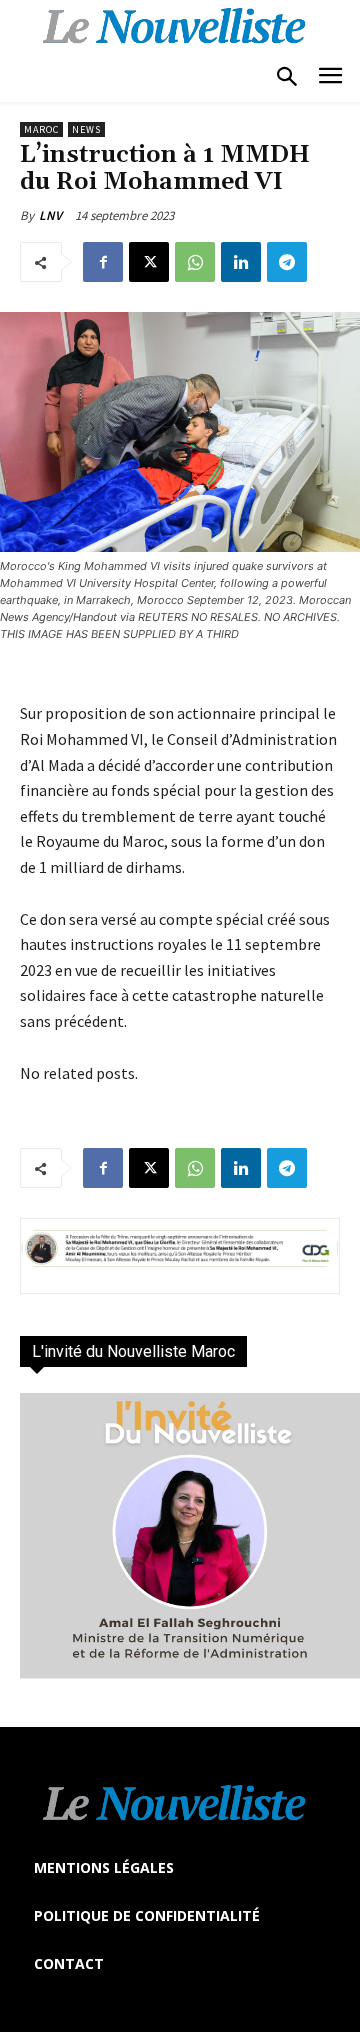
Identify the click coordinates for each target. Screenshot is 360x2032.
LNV (50, 215)
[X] (149, 262)
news (86, 129)
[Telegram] (287, 262)
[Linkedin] (241, 262)
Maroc (41, 129)
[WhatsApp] (195, 262)
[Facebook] (103, 262)
